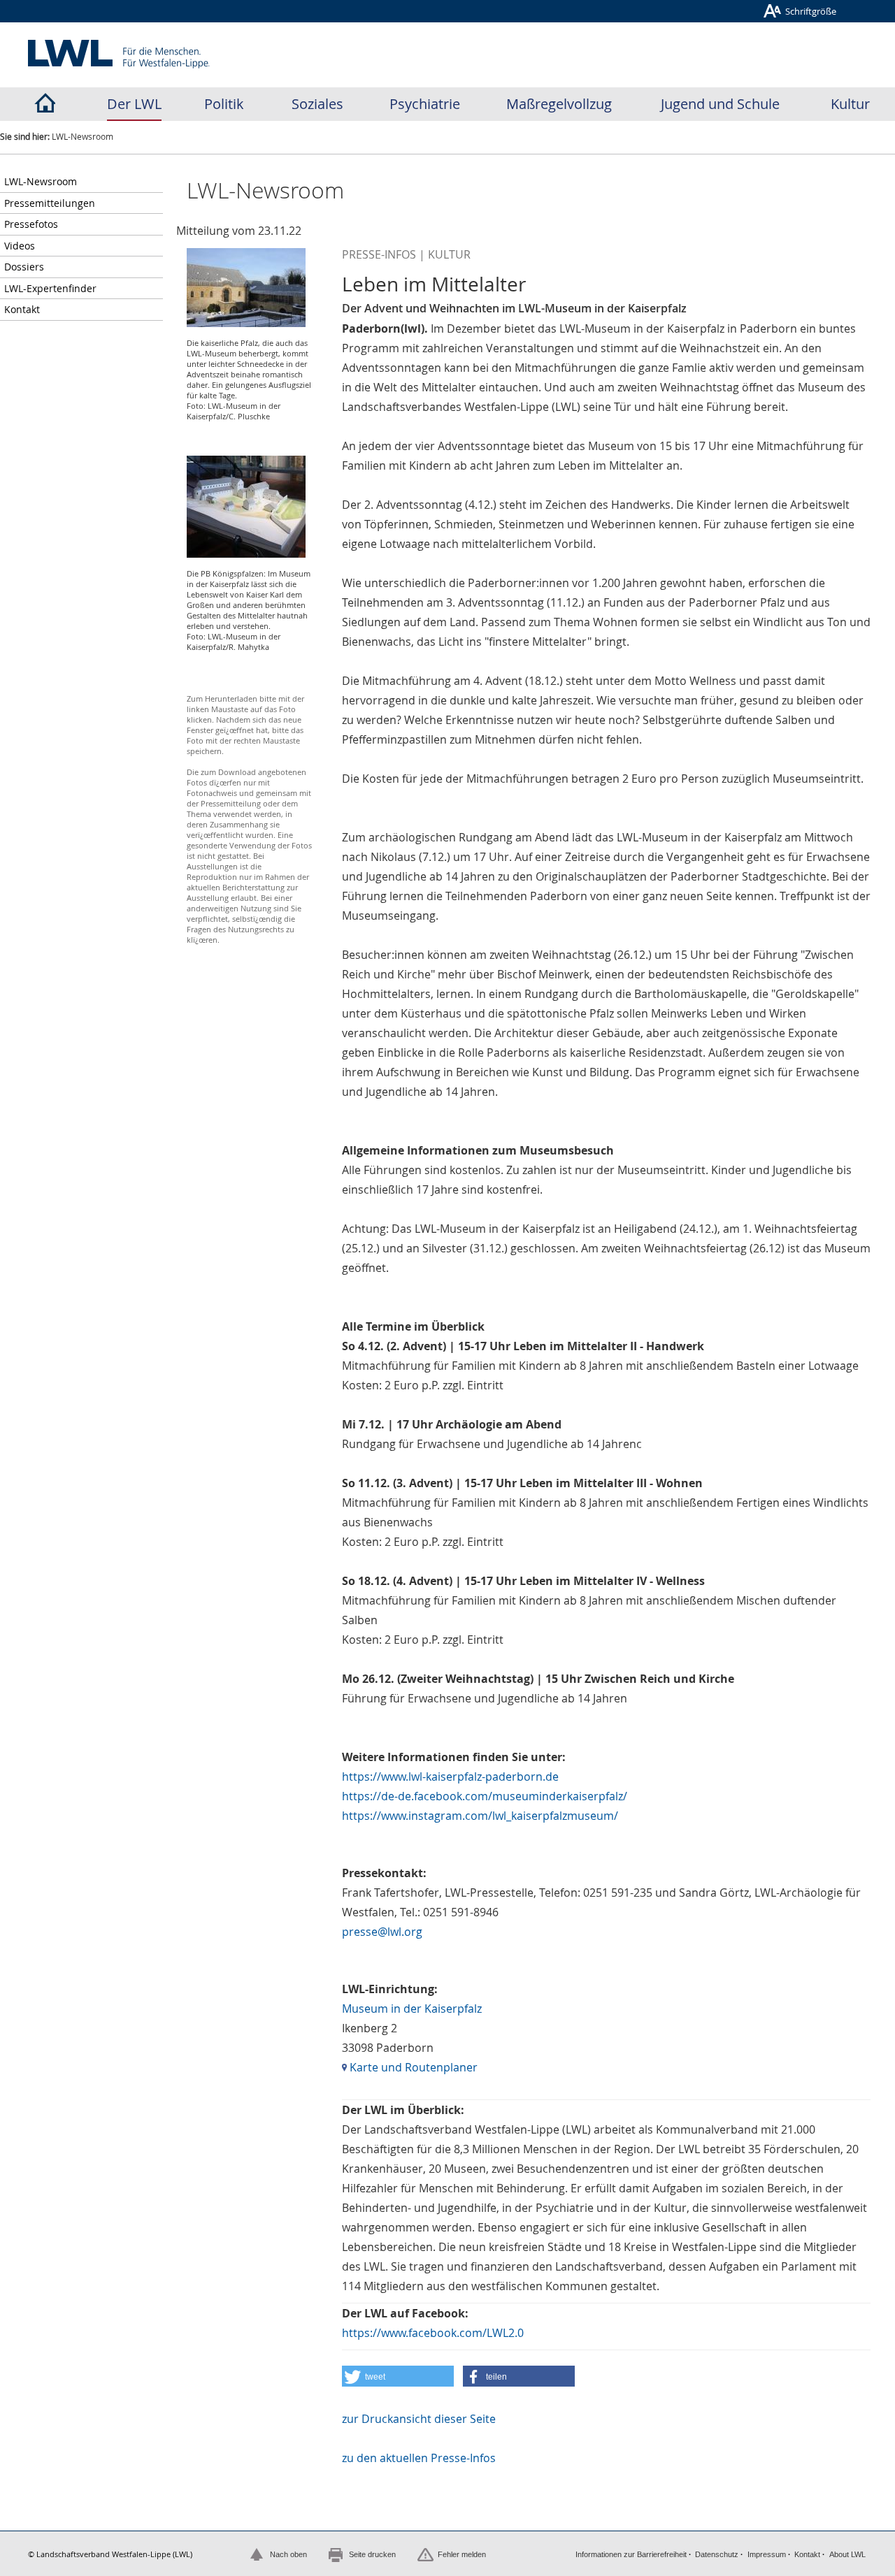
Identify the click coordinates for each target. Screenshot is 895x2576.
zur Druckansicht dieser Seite (419, 2419)
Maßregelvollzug (559, 104)
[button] (398, 2376)
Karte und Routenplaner (412, 2067)
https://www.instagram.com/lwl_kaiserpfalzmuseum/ (480, 1816)
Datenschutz (717, 2554)
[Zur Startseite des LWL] (120, 54)
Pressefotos (31, 224)
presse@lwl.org (382, 1932)
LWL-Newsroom (41, 181)
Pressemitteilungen (50, 203)
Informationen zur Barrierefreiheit (631, 2554)
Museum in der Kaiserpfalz (412, 2009)
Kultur (850, 104)
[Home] (45, 104)
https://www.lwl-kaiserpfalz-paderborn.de (450, 1777)
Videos (20, 246)
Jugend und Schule (720, 104)
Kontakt (22, 309)
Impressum (767, 2554)
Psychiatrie (425, 104)
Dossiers (24, 267)
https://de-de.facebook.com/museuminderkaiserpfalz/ (485, 1796)
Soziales (317, 104)
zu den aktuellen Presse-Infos (419, 2458)
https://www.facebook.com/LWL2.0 (433, 2333)
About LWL (847, 2554)
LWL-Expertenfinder (50, 288)
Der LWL (134, 104)
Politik (224, 104)
